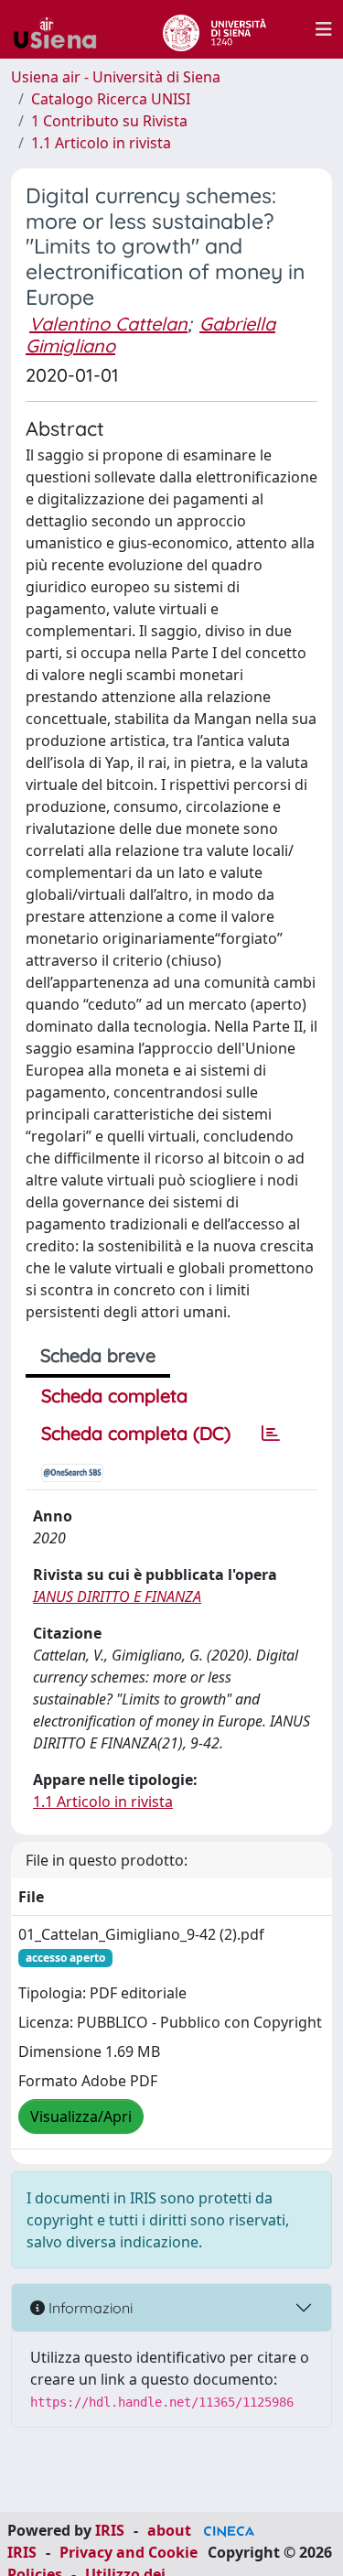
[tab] (271, 1434)
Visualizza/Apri (81, 2116)
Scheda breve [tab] (98, 1355)
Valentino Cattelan (108, 324)
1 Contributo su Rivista (109, 121)
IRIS (110, 2530)
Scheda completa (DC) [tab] (136, 1433)
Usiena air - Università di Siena (116, 77)
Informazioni (89, 2308)
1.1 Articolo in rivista (101, 143)
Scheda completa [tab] (114, 1396)
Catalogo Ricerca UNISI (111, 99)
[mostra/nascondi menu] (324, 29)
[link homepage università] (214, 29)
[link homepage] (62, 29)
